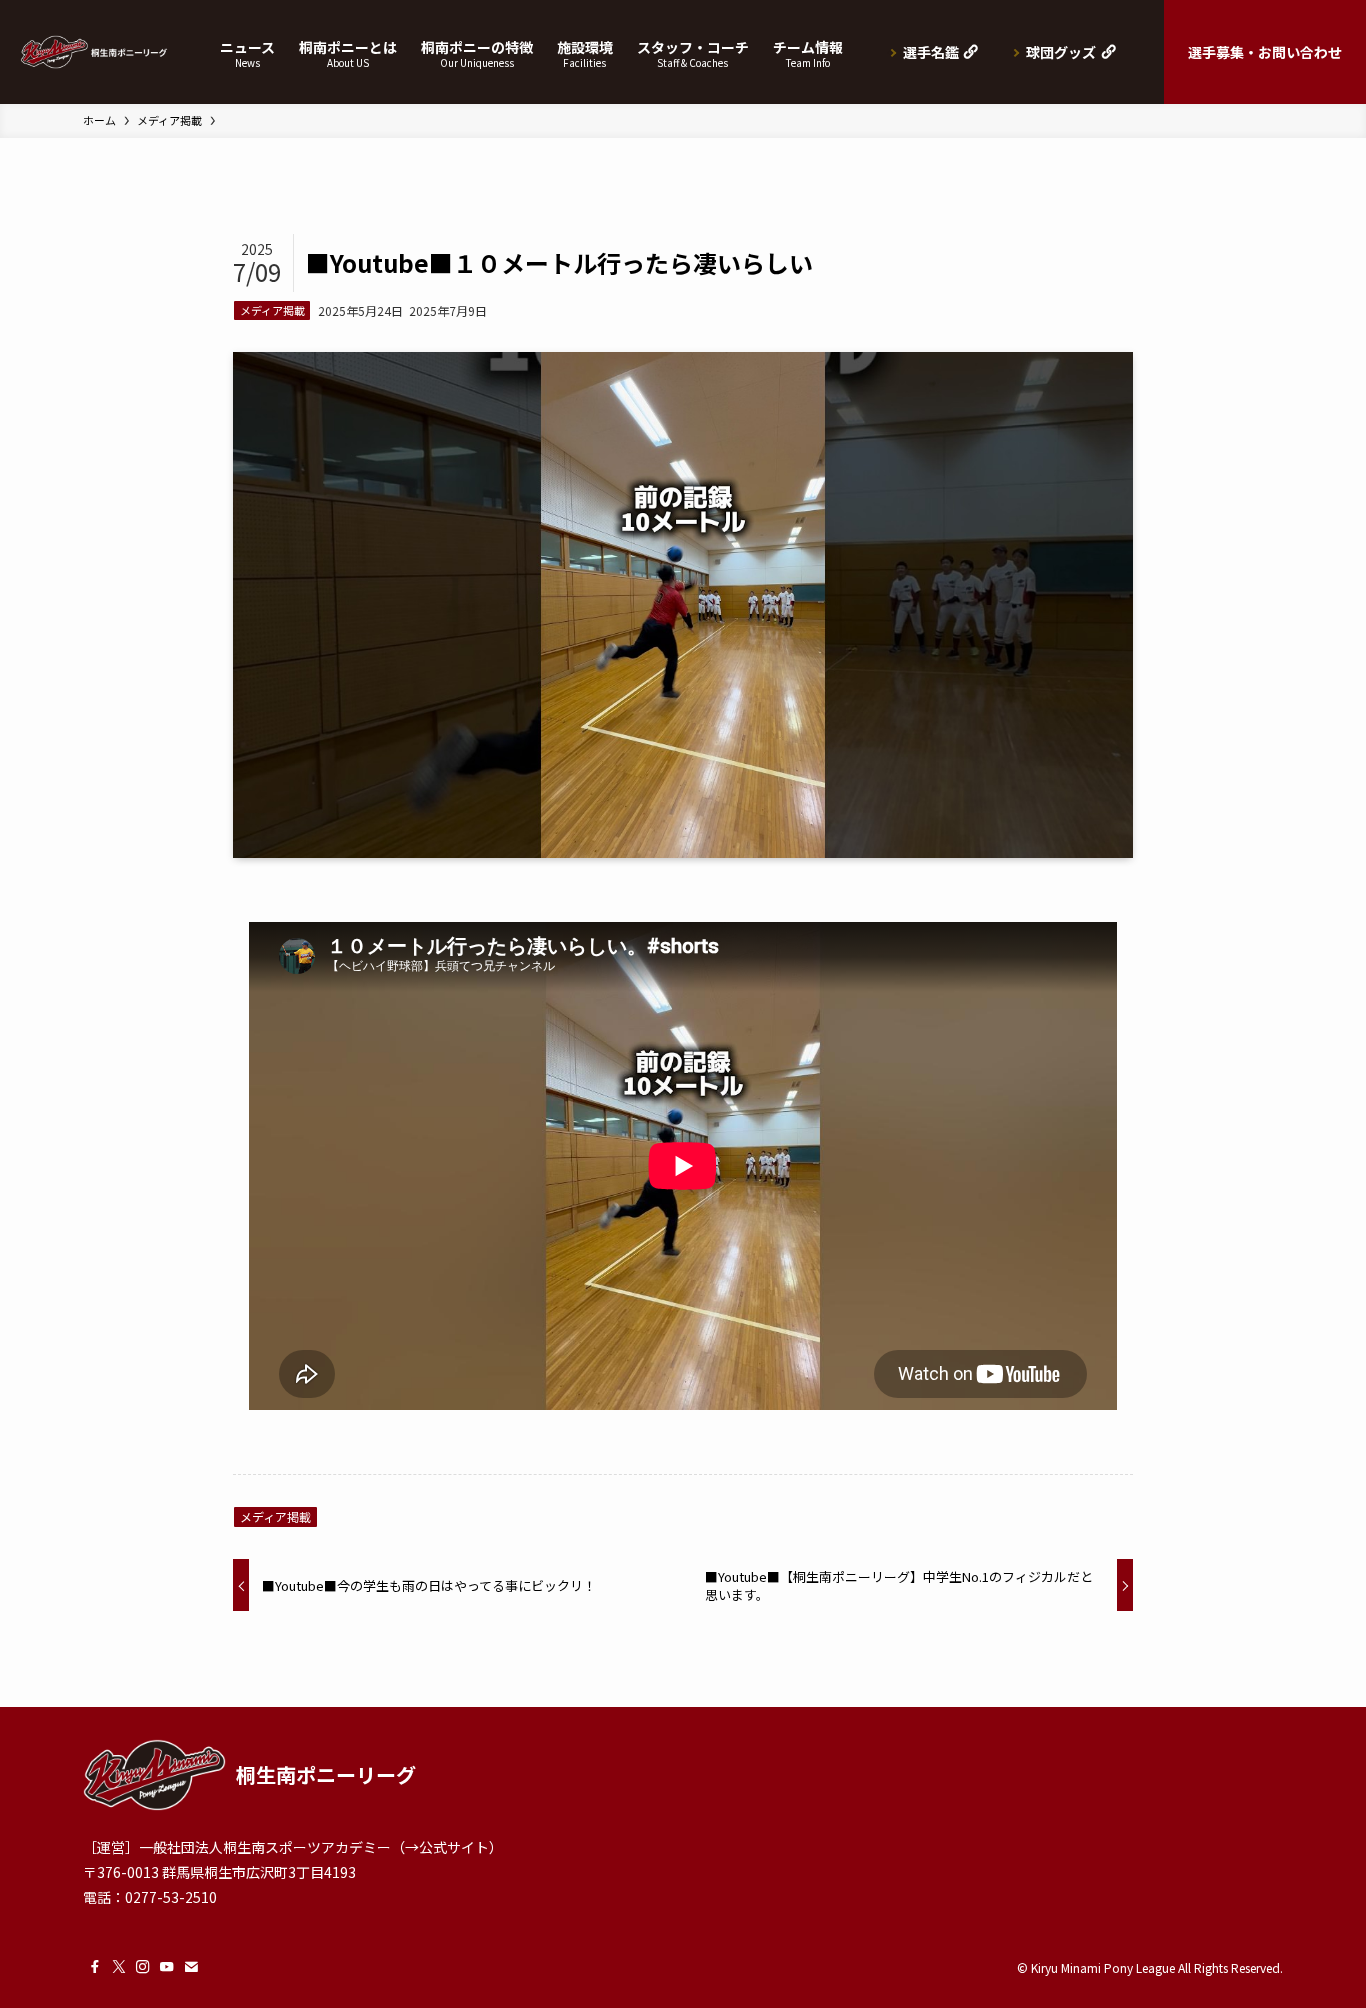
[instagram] (143, 1967)
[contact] (191, 1967)
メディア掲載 (272, 310)
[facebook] (95, 1967)
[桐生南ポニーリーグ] (94, 52)
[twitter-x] (119, 1967)
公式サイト (454, 1847)
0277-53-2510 (171, 1897)
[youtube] (167, 1967)
